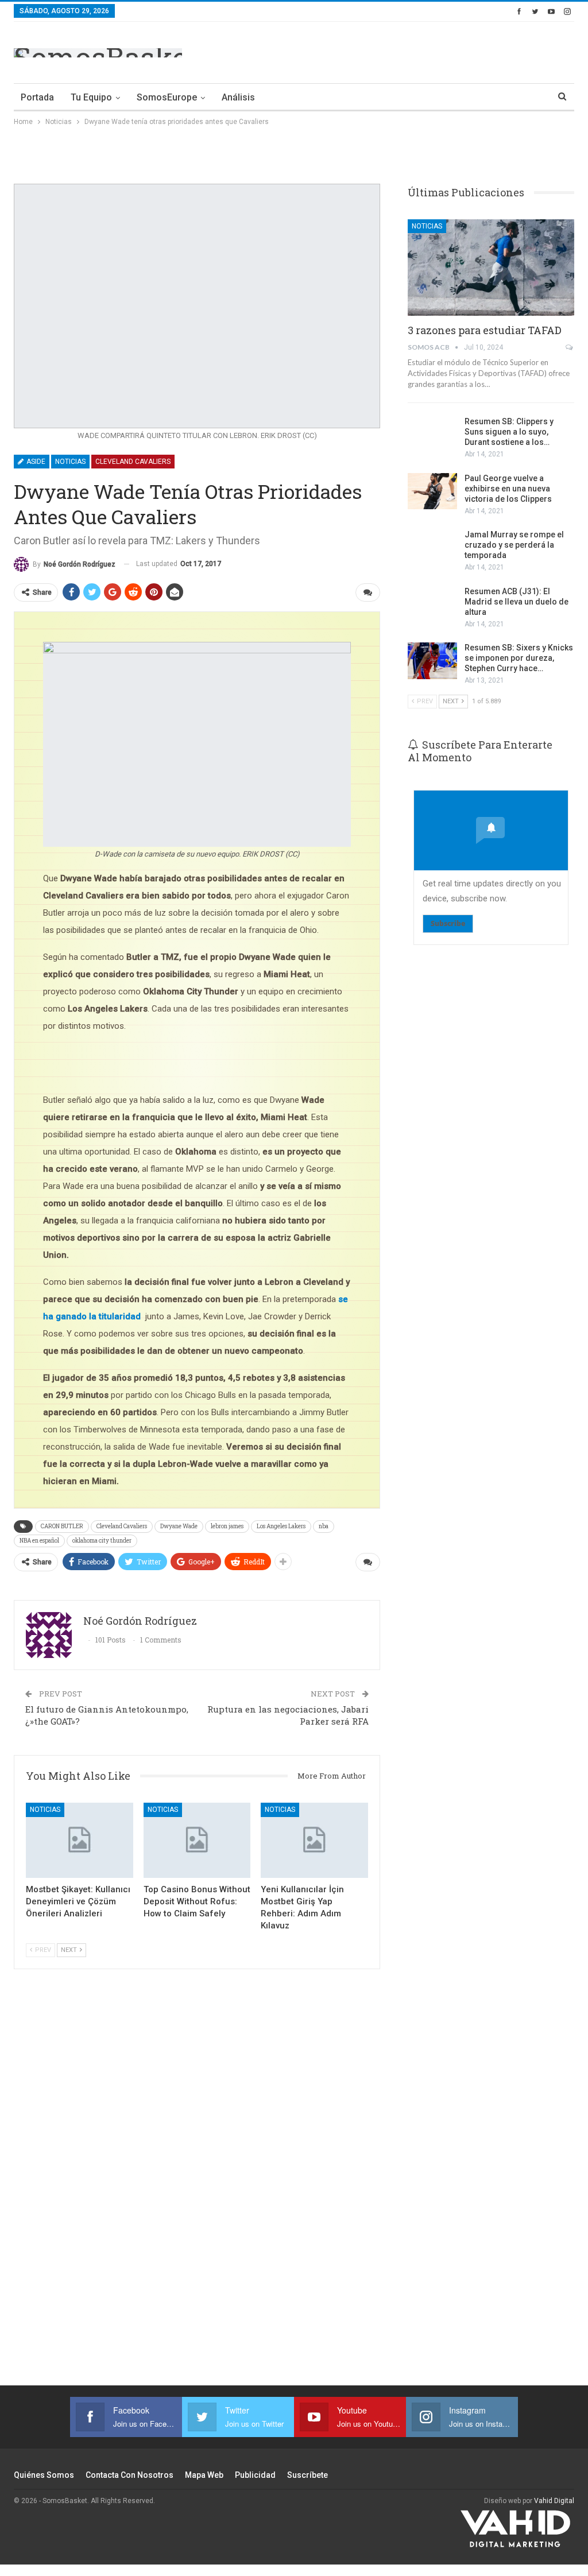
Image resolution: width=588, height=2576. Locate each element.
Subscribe (448, 923)
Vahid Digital (554, 2501)
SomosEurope (167, 97)
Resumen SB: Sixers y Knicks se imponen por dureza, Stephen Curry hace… (519, 658)
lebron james (227, 1526)
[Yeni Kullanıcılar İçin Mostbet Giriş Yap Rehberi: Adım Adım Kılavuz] (314, 1840)
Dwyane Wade (179, 1526)
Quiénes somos (44, 2475)
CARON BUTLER (62, 1526)
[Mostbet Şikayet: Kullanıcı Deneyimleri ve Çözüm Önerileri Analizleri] (80, 1840)
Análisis (238, 97)
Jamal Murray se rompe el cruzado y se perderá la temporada (514, 545)
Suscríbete (307, 2475)
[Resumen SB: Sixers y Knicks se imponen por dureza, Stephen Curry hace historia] (432, 661)
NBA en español (39, 1541)
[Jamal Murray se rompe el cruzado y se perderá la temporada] (432, 548)
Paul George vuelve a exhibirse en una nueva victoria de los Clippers (508, 489)
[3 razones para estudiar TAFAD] (491, 268)
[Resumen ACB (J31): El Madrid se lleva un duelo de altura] (432, 605)
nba (324, 1526)
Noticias (70, 462)
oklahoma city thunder (102, 1541)
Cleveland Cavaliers (133, 462)
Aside (35, 462)
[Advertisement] (440, 51)
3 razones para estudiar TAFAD (485, 330)
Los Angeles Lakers (281, 1526)
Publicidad (255, 2475)
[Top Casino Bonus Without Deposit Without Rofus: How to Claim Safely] (197, 1840)
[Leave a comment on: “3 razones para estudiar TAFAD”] (570, 347)
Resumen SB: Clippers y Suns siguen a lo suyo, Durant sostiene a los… (509, 432)
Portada (37, 97)
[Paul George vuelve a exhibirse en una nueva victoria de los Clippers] (432, 491)
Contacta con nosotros (129, 2475)
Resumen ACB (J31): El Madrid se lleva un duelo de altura (517, 602)
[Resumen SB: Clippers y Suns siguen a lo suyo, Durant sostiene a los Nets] (432, 435)
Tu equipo (91, 97)
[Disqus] (197, 2184)
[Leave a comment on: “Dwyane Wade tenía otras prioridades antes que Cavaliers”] (368, 592)
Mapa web (204, 2475)
